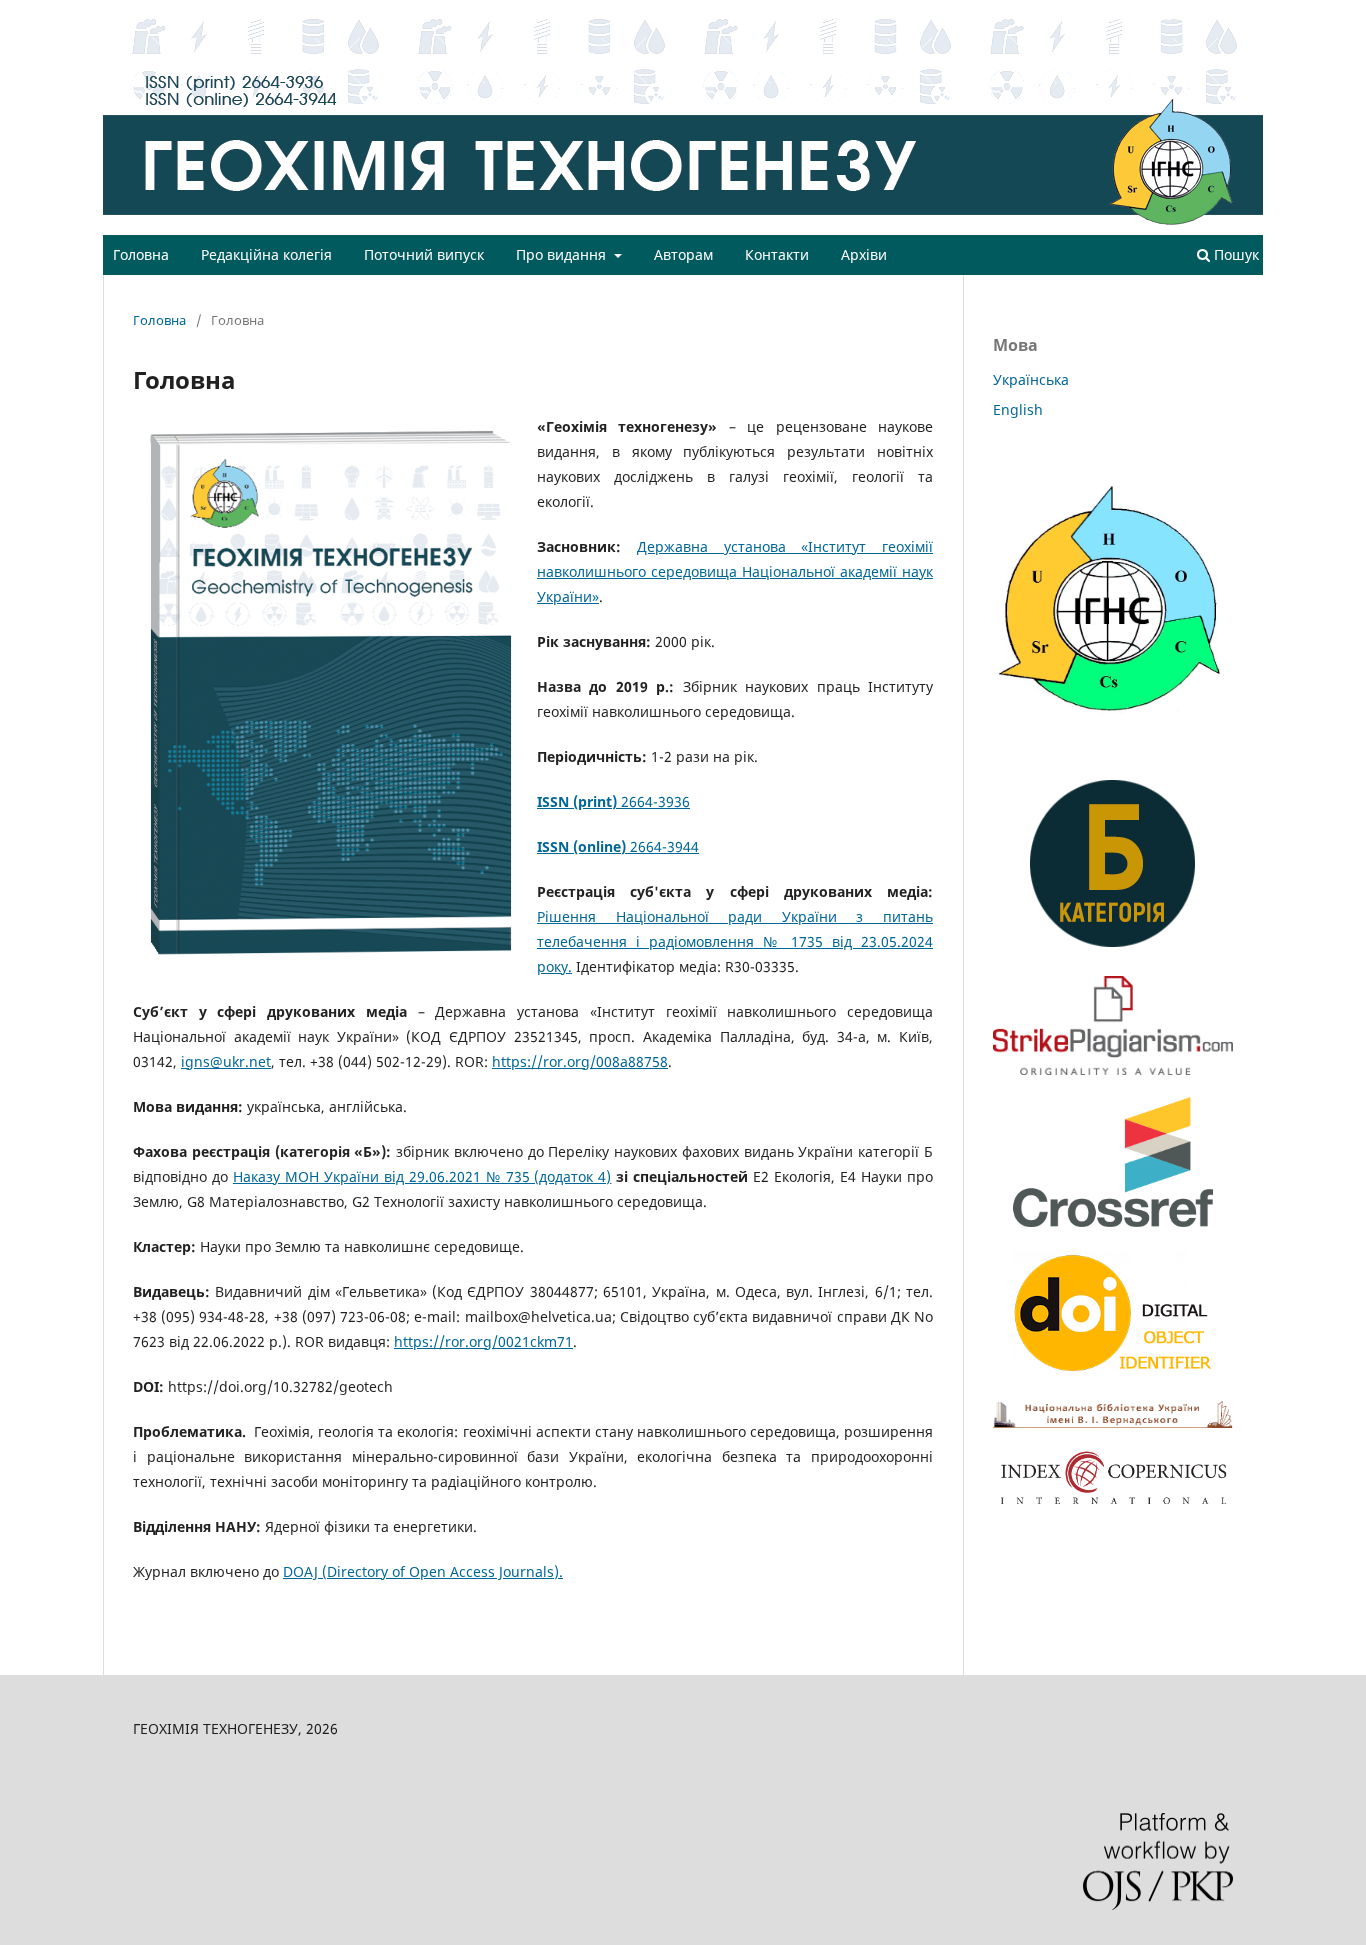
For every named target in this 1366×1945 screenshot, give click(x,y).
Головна (141, 254)
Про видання (563, 254)
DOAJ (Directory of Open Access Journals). (423, 1571)
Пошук (1234, 254)
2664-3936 (613, 801)
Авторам (683, 254)
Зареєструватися (1148, 15)
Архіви (864, 254)
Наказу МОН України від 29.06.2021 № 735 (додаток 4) (422, 1176)
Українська (1031, 379)
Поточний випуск (424, 254)
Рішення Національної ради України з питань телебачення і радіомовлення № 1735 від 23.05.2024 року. (735, 941)
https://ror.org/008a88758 (580, 1061)
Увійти (1243, 15)
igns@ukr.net (226, 1061)
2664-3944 (618, 846)
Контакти (777, 254)
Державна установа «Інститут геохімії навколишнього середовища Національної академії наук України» (735, 571)
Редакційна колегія (266, 254)
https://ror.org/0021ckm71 (483, 1341)
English (1018, 409)
